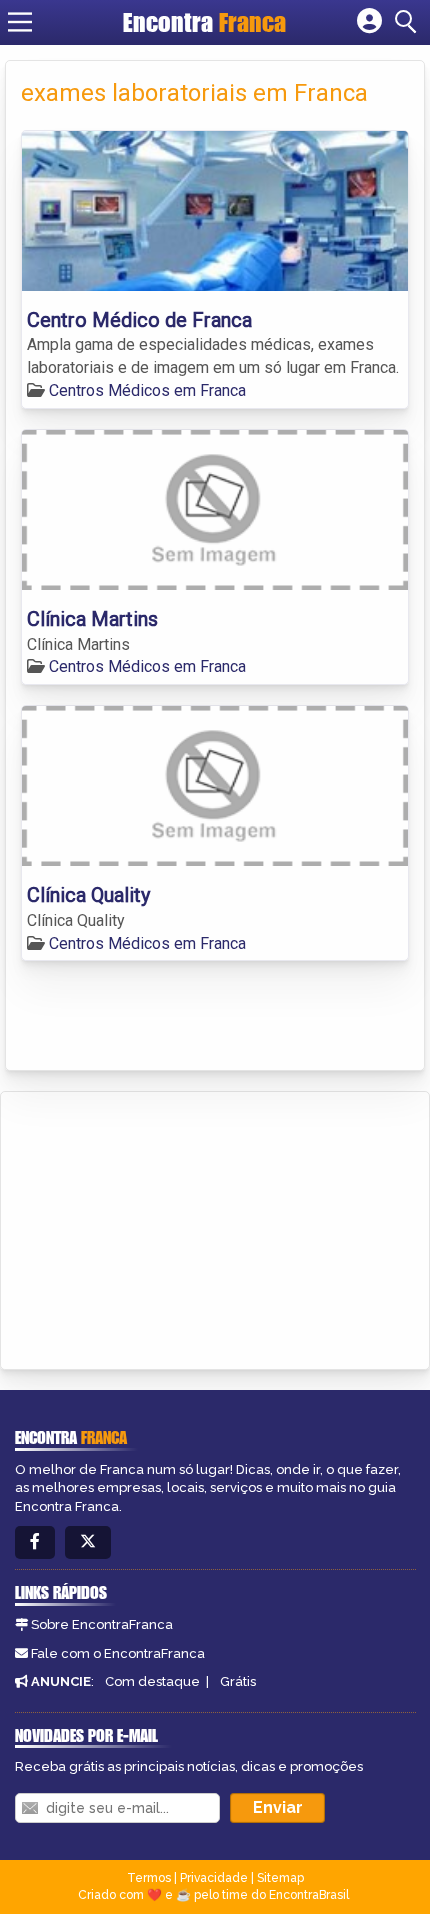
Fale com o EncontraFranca (118, 1653)
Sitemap (280, 1878)
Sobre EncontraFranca (102, 1624)
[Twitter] (88, 1542)
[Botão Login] (369, 22)
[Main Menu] (20, 22)
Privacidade (214, 1878)
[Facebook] (35, 1542)
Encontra (204, 22)
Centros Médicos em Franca (147, 390)
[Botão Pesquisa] (409, 22)
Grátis (238, 1681)
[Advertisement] (166, 1227)
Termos (149, 1878)
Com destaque (152, 1681)
